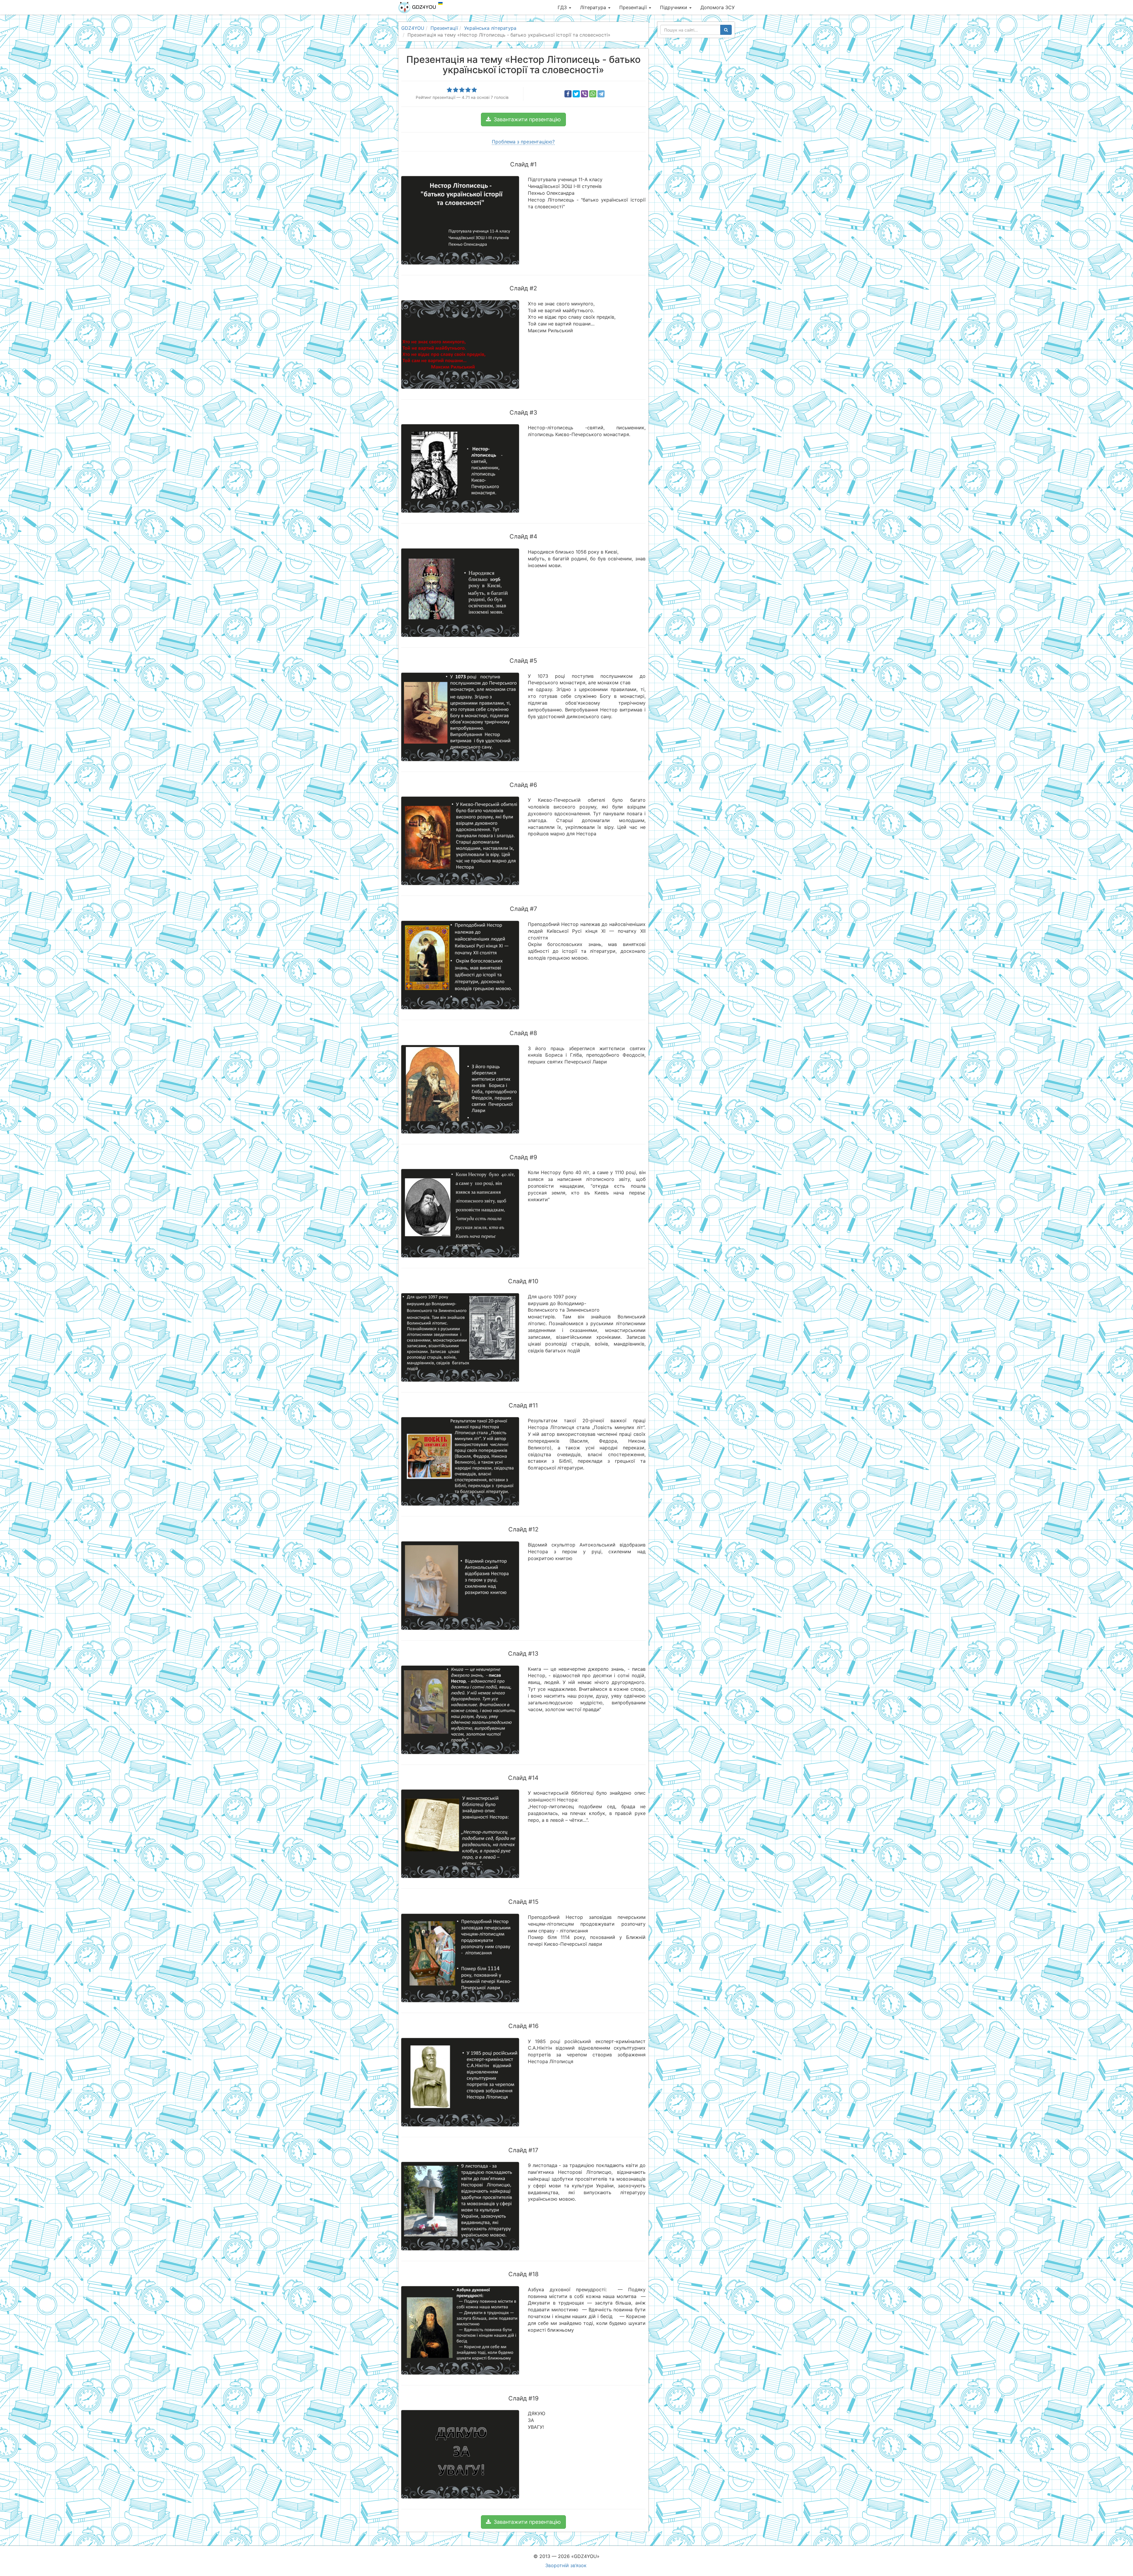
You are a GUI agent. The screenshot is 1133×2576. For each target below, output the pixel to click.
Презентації (634, 7)
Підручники (674, 7)
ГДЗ (563, 7)
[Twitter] (576, 94)
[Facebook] (568, 94)
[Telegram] (601, 94)
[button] (523, 120)
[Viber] (584, 94)
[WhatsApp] (593, 94)
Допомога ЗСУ (718, 7)
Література (594, 7)
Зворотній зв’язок (566, 2565)
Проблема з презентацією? (523, 142)
